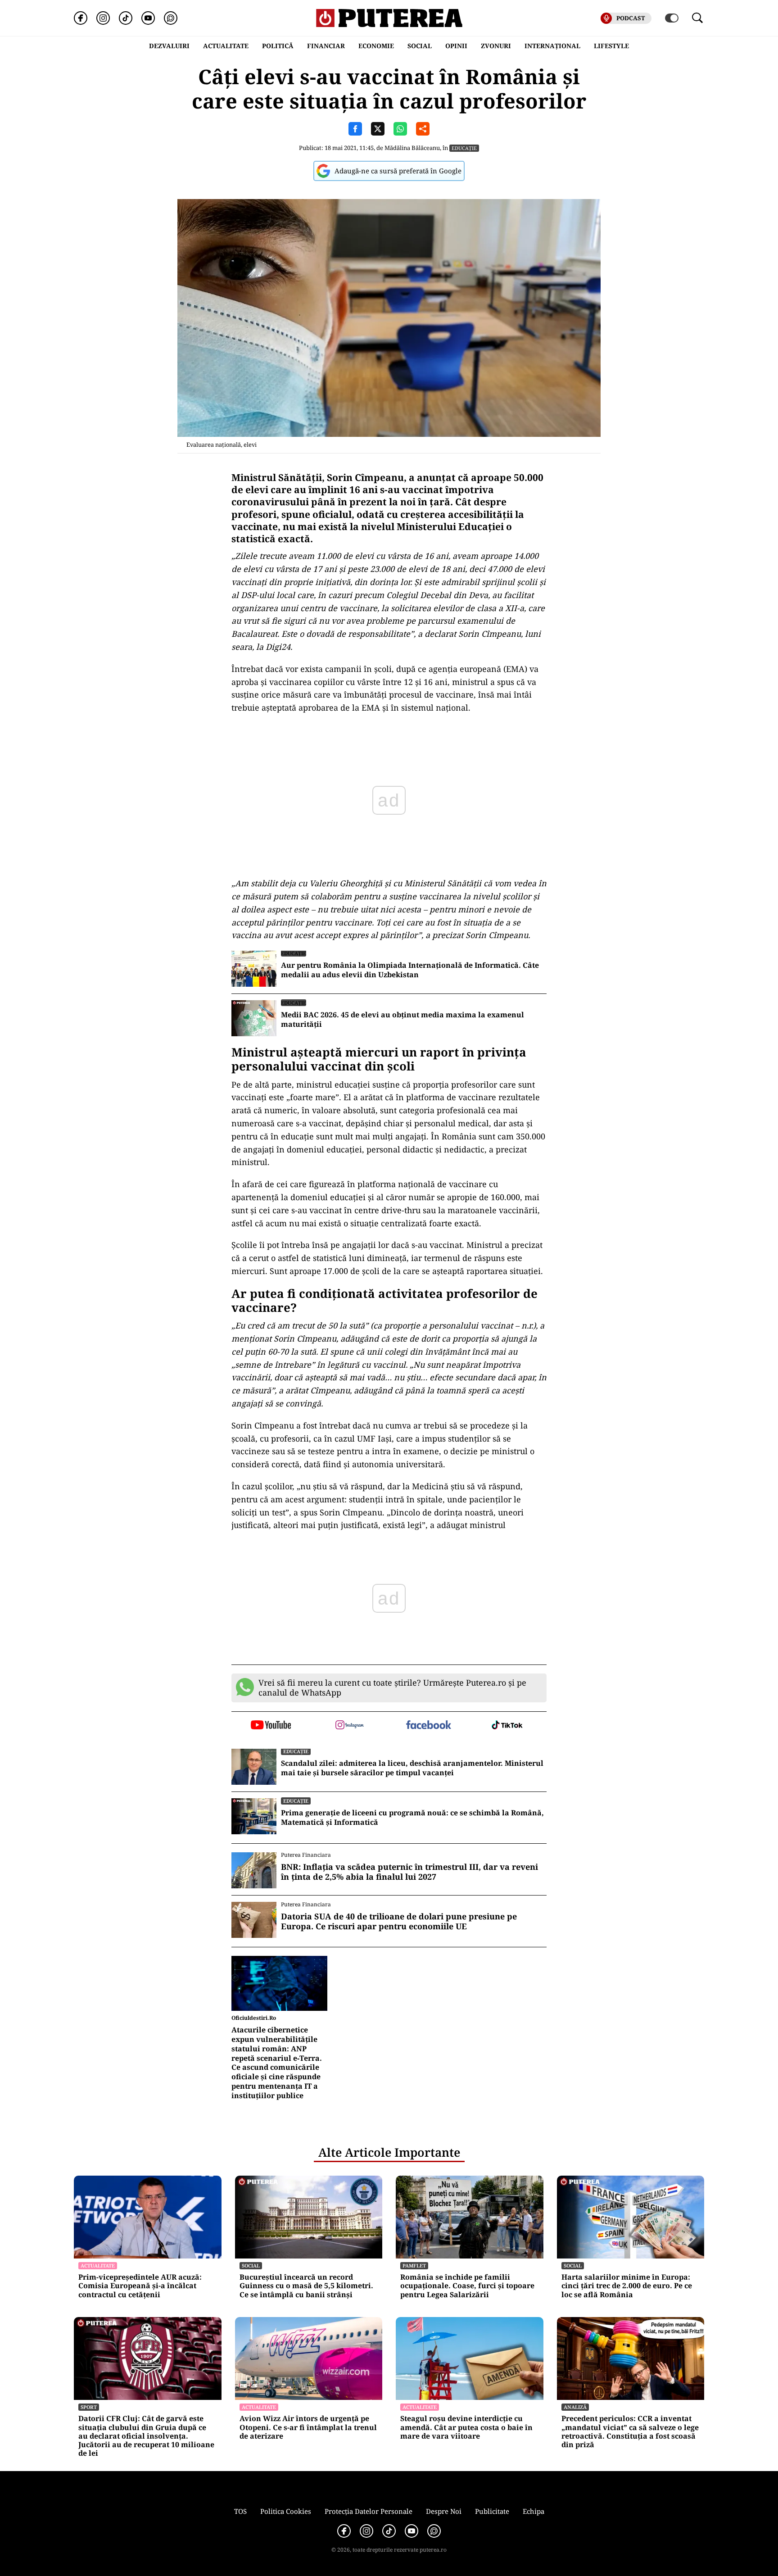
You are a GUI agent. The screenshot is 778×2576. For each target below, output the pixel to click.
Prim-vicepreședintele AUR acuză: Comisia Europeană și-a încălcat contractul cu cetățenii (140, 2286)
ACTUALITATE (226, 46)
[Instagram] (103, 18)
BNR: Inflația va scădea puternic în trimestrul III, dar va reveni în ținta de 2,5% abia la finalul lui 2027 (409, 1872)
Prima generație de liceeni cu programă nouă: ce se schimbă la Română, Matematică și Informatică (412, 1818)
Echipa (534, 2511)
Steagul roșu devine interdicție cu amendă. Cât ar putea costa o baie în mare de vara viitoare (466, 2427)
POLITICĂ (278, 46)
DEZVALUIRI (169, 46)
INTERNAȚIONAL (552, 46)
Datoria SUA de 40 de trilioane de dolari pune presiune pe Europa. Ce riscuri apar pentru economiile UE (399, 1921)
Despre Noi (444, 2511)
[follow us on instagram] (350, 1726)
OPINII (456, 46)
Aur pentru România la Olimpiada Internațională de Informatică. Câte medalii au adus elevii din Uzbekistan (410, 970)
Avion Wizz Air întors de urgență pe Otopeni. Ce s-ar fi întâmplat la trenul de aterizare (308, 2427)
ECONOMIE (376, 46)
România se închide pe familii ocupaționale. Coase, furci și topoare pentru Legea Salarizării (467, 2286)
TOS (240, 2511)
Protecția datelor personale (369, 2511)
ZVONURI (496, 46)
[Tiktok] (126, 18)
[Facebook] (81, 18)
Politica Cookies (286, 2511)
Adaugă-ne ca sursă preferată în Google (398, 171)
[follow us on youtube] (271, 1726)
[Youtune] (148, 18)
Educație (464, 148)
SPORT (89, 2407)
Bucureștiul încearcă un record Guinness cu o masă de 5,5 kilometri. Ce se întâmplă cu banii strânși (306, 2286)
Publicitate (492, 2511)
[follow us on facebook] (428, 1726)
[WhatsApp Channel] (171, 18)
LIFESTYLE (611, 46)
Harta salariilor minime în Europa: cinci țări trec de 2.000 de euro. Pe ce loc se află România (627, 2286)
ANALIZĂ (575, 2407)
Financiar (326, 46)
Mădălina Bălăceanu (412, 148)
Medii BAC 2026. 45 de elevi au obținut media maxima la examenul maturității (403, 1020)
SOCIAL (420, 46)
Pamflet (414, 2265)
